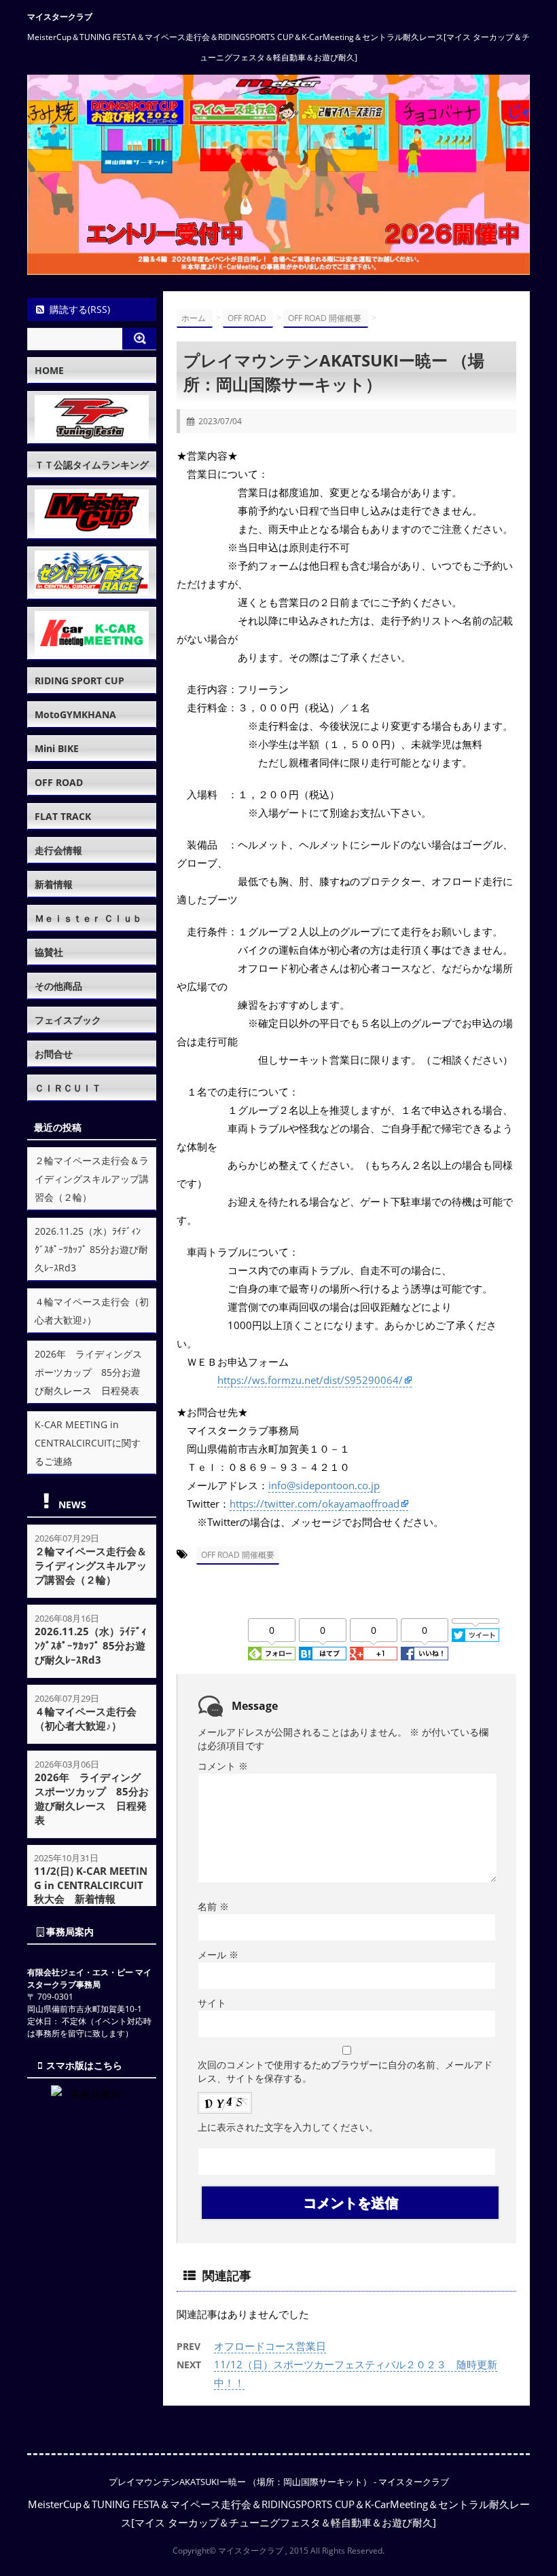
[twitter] (475, 1635)
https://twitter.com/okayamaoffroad (315, 1504)
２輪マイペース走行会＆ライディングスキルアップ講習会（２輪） (92, 1179)
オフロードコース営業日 (270, 2346)
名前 (213, 1906)
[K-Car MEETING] (92, 633)
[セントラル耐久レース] (92, 573)
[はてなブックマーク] (323, 1654)
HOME (49, 370)
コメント (223, 1766)
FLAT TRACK (63, 816)
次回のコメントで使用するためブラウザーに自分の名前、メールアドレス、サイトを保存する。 (345, 2071)
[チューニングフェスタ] (92, 417)
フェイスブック (68, 1020)
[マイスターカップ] (92, 512)
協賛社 (49, 952)
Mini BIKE (57, 748)
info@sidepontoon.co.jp (324, 1485)
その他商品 (58, 986)
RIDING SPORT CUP (79, 680)
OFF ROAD (59, 782)
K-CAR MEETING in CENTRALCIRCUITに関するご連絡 (88, 1443)
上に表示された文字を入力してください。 (288, 2127)
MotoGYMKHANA (75, 714)
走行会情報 (58, 850)
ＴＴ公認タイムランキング (92, 465)
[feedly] (272, 1654)
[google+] (374, 1654)
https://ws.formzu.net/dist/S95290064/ (310, 1380)
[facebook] (425, 1654)
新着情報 (54, 884)
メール (218, 1955)
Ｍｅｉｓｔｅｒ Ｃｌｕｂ (88, 918)
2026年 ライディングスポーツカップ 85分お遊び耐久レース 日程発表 (88, 1372)
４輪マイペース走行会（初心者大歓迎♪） (86, 1718)
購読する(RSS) (80, 309)
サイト (212, 2003)
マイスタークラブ (60, 17)
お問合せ (54, 1054)
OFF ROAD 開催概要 (238, 1555)
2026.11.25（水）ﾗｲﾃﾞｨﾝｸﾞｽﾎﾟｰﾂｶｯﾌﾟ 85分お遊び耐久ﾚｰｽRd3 (91, 1249)
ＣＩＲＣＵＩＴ (68, 1088)
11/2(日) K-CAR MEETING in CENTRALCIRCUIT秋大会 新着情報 (91, 1885)
